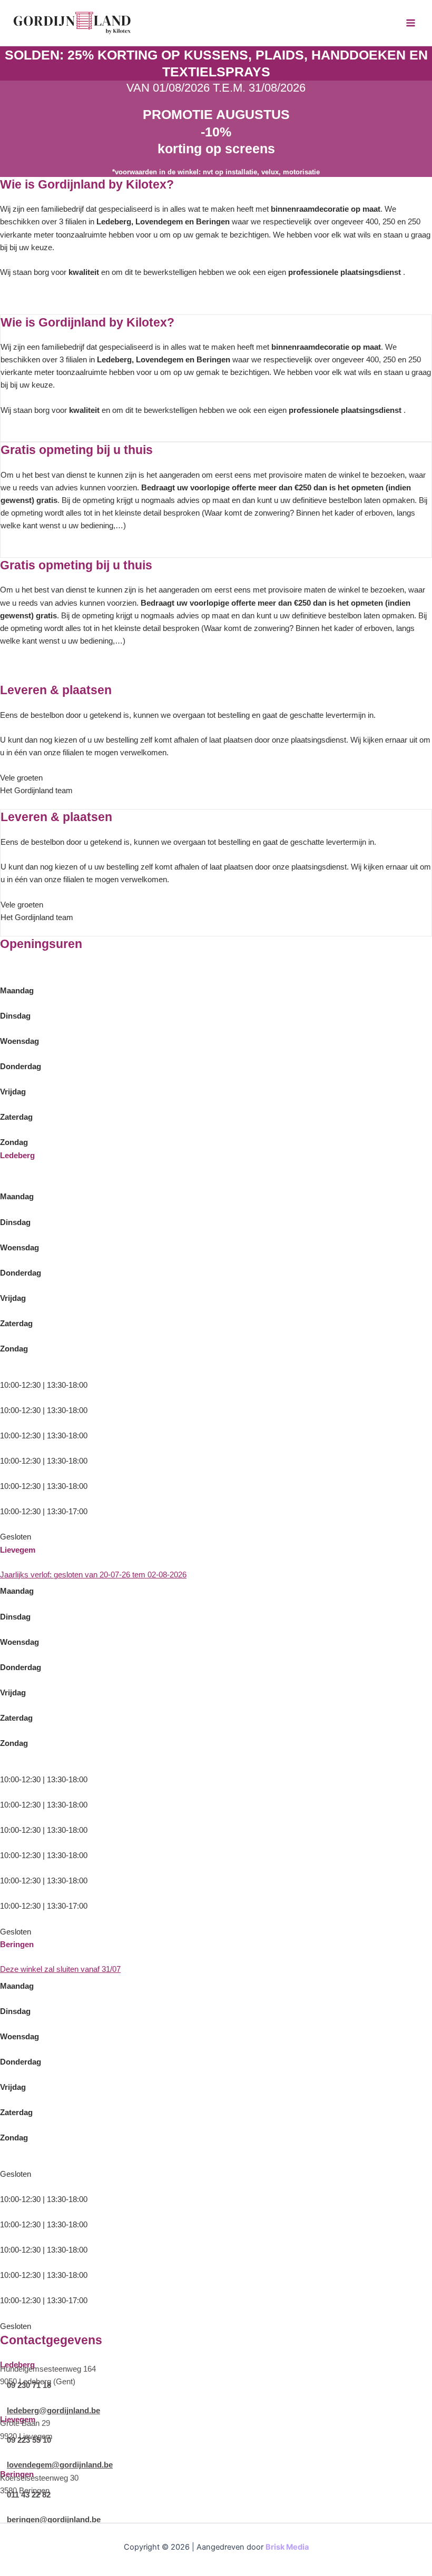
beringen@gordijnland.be (54, 2520)
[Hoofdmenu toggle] (411, 23)
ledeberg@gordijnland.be (53, 2411)
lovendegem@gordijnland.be (60, 2465)
